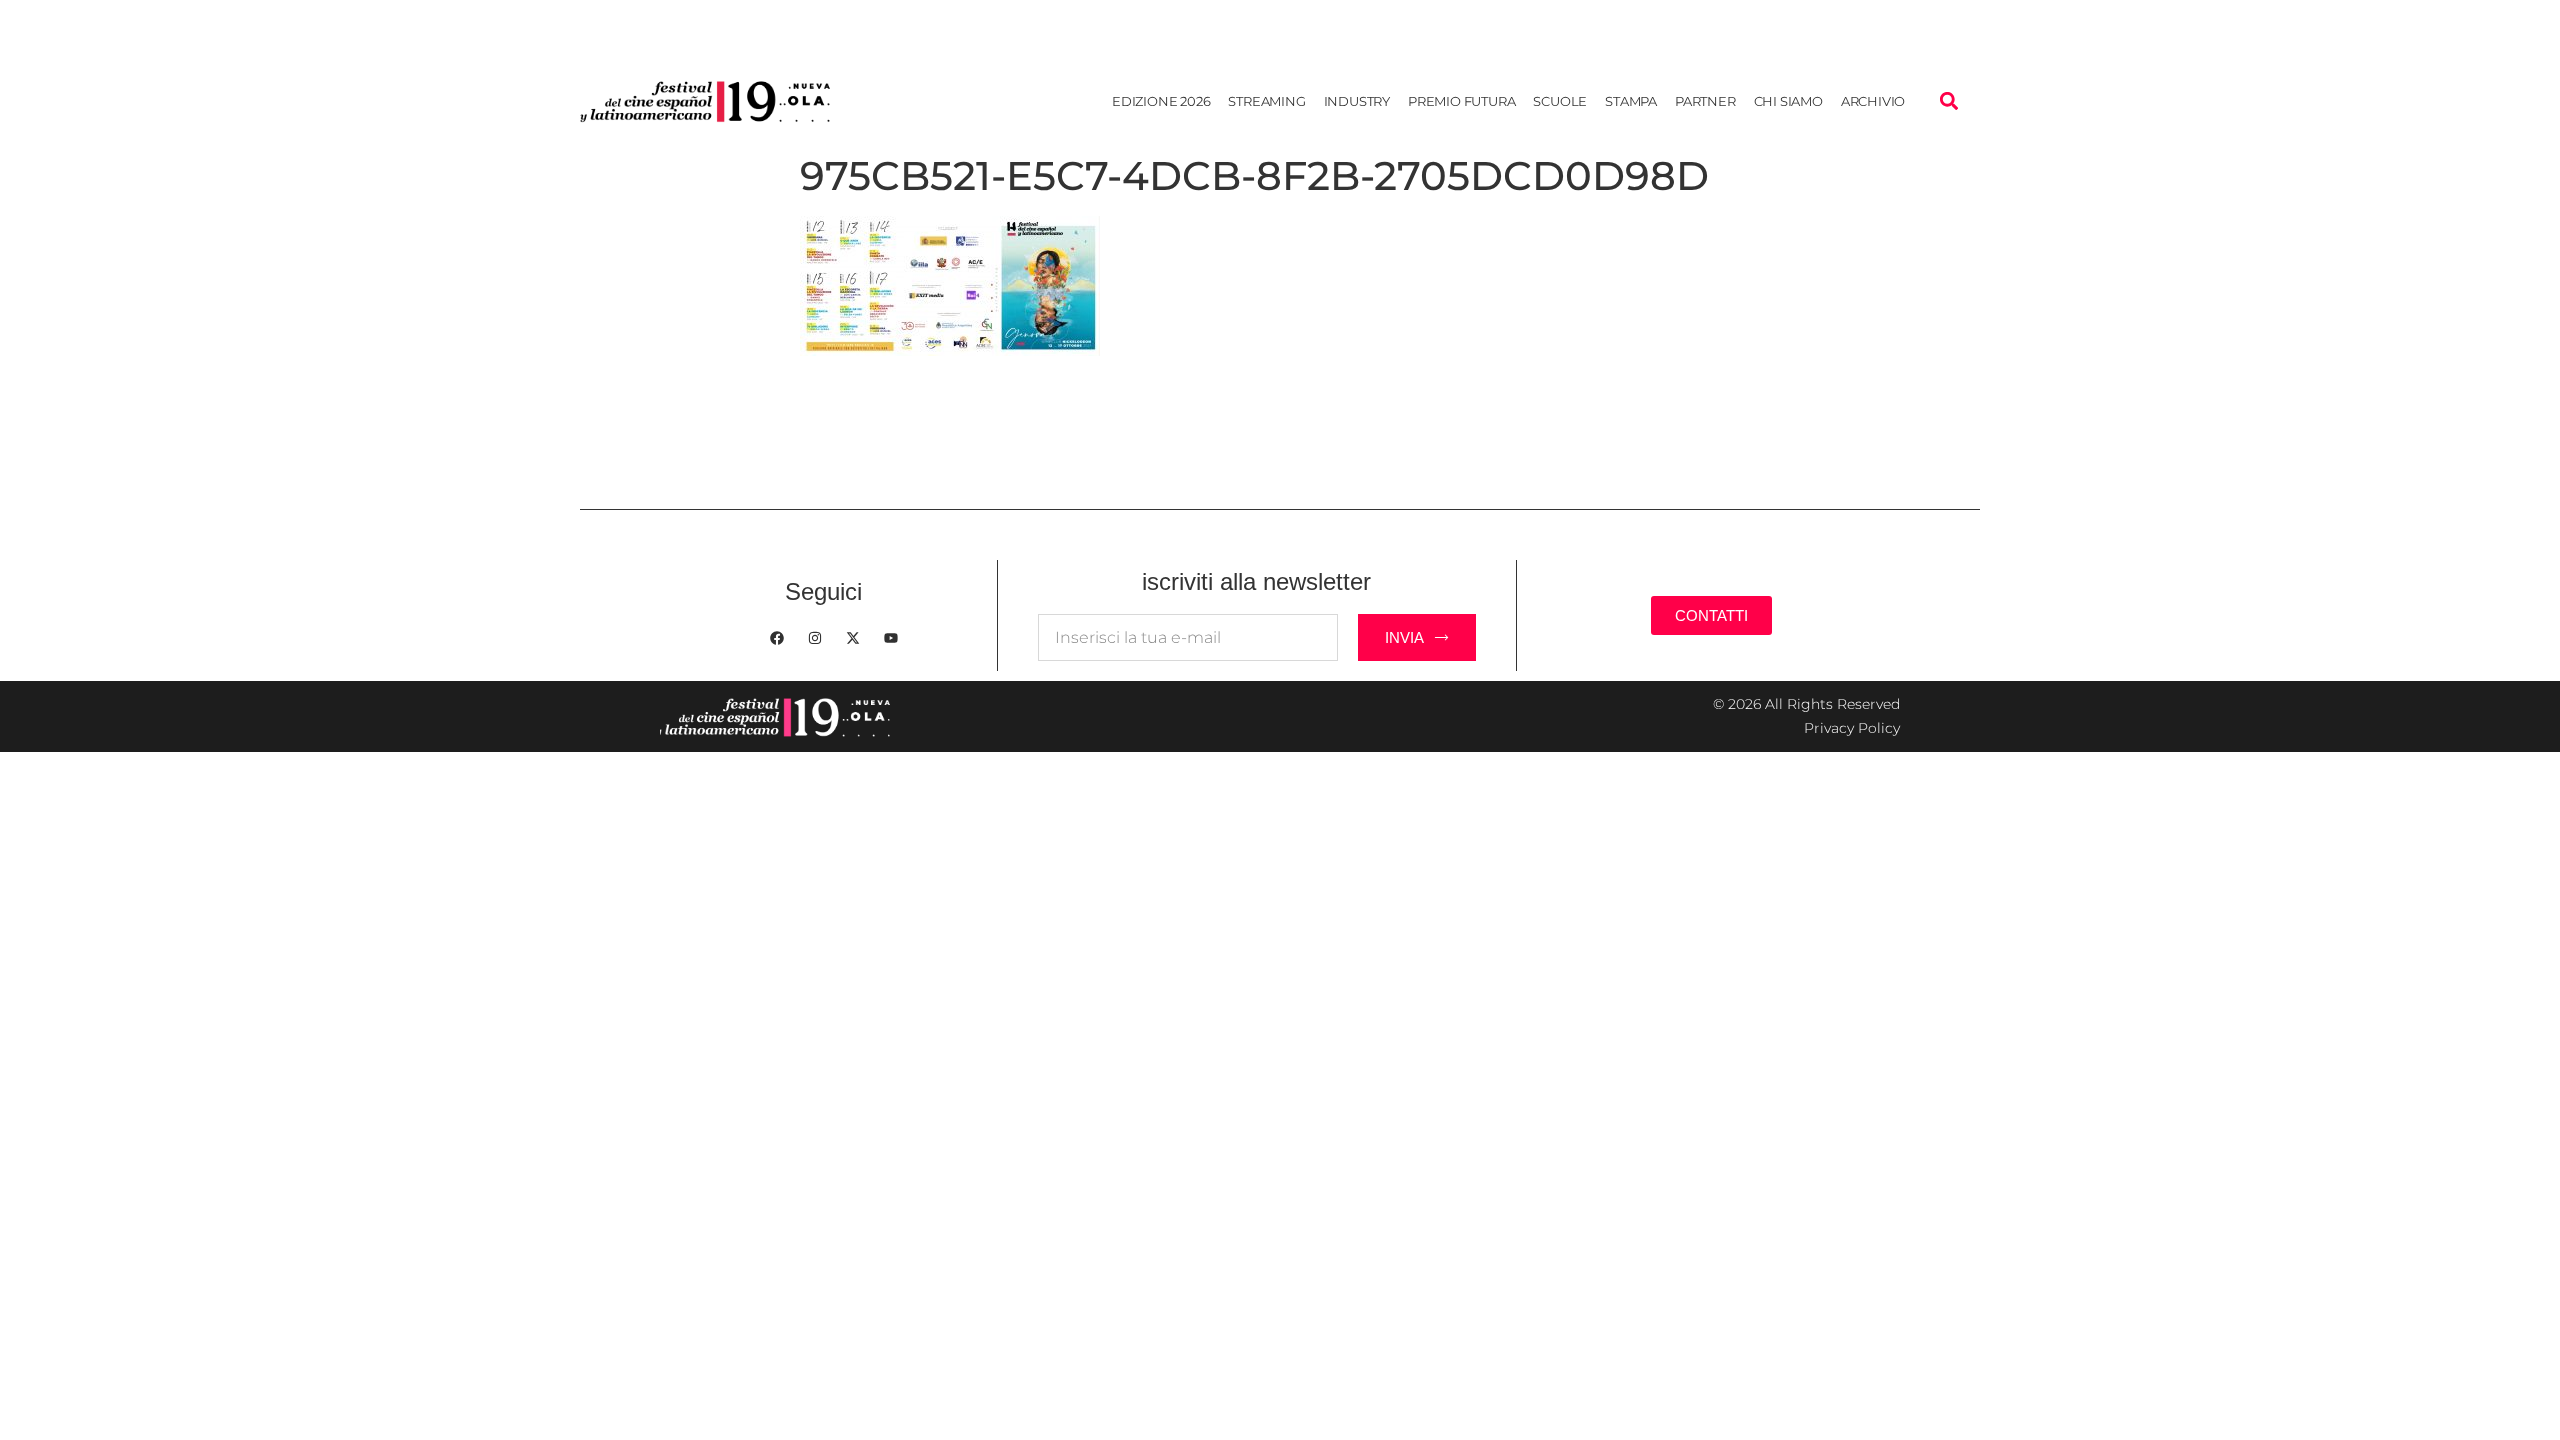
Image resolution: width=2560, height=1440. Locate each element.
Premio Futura (1461, 101)
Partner (1705, 101)
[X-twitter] (853, 638)
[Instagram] (815, 638)
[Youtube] (891, 638)
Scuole (1560, 101)
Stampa (1631, 101)
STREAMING (1266, 101)
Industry (1357, 101)
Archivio (1873, 101)
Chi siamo (1788, 101)
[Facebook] (777, 638)
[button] (1948, 101)
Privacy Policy (1852, 728)
